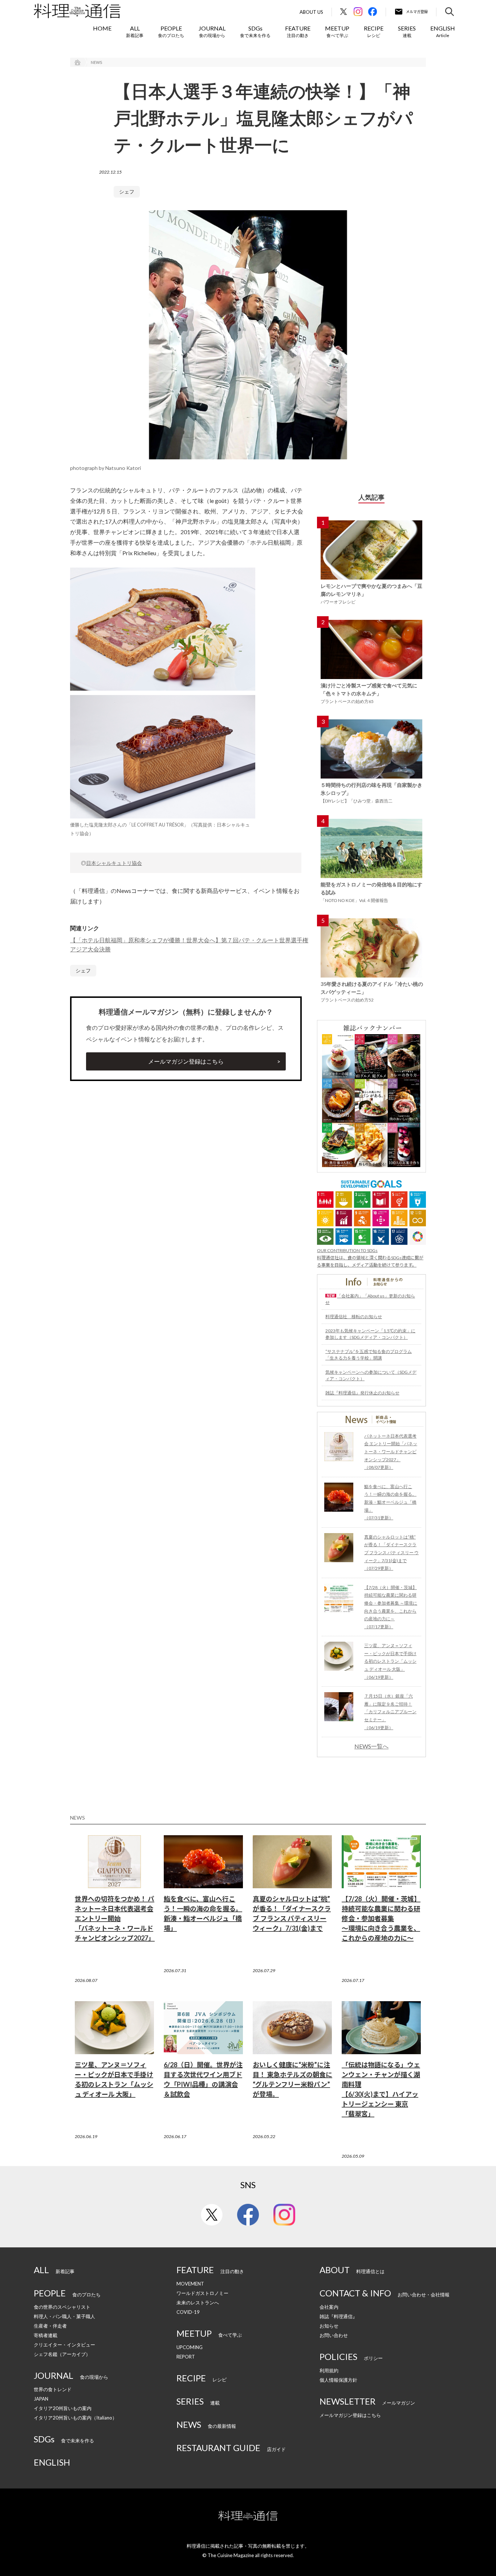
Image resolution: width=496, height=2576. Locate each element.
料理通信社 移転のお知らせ (354, 1317)
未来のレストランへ (198, 2303)
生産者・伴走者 (50, 2326)
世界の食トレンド (53, 2389)
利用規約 (329, 2370)
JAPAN (41, 2399)
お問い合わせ (334, 2335)
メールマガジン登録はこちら (186, 1061)
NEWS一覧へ (371, 1746)
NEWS (96, 62)
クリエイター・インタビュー (64, 2345)
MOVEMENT (190, 2284)
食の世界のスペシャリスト (62, 2307)
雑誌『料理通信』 (338, 2316)
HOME (102, 28)
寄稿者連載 (46, 2335)
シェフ (127, 192)
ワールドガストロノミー (202, 2293)
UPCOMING (190, 2347)
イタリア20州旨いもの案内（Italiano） (75, 2418)
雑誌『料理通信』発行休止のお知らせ (362, 1393)
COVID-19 (188, 2312)
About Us (311, 12)
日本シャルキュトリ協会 (114, 863)
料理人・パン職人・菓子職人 (64, 2316)
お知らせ (329, 2326)
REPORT (186, 2357)
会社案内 (329, 2307)
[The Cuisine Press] (77, 11)
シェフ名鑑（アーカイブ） (62, 2354)
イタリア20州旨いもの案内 (63, 2408)
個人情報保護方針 (338, 2380)
